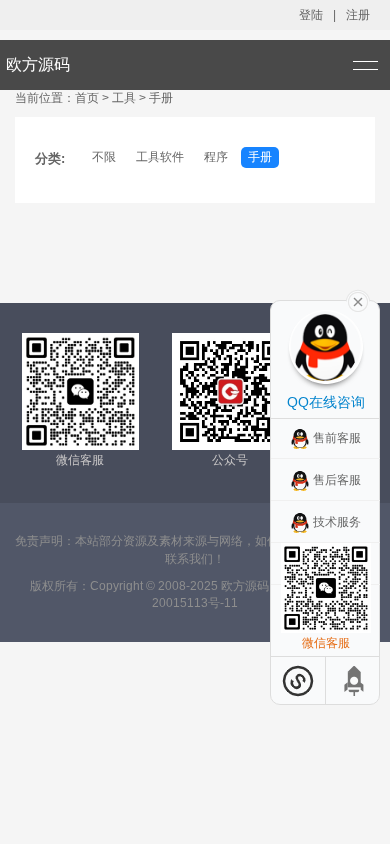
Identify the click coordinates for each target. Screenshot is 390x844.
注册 (358, 15)
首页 (87, 98)
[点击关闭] (358, 300)
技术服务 (337, 522)
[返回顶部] (355, 680)
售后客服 (337, 480)
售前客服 (337, 438)
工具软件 (160, 157)
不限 (104, 157)
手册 (260, 157)
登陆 (311, 15)
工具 (125, 98)
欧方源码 (38, 64)
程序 (216, 157)
